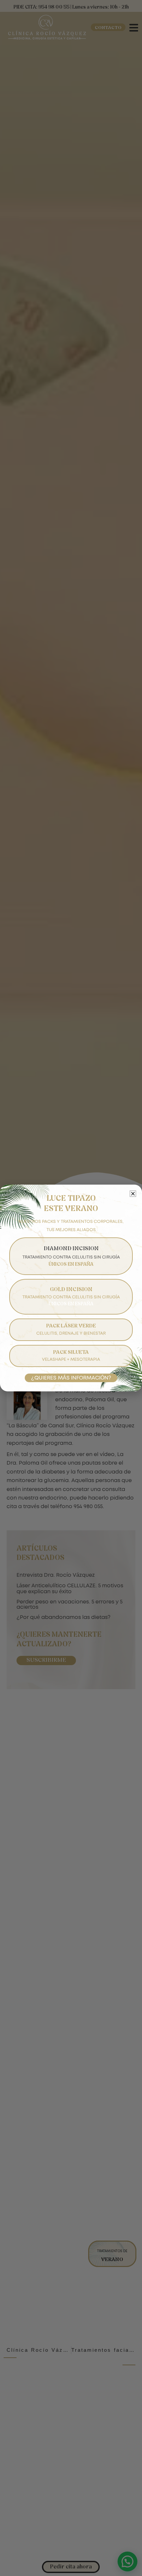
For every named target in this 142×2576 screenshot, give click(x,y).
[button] (133, 1194)
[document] (71, 1288)
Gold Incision (71, 1297)
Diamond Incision (71, 1257)
